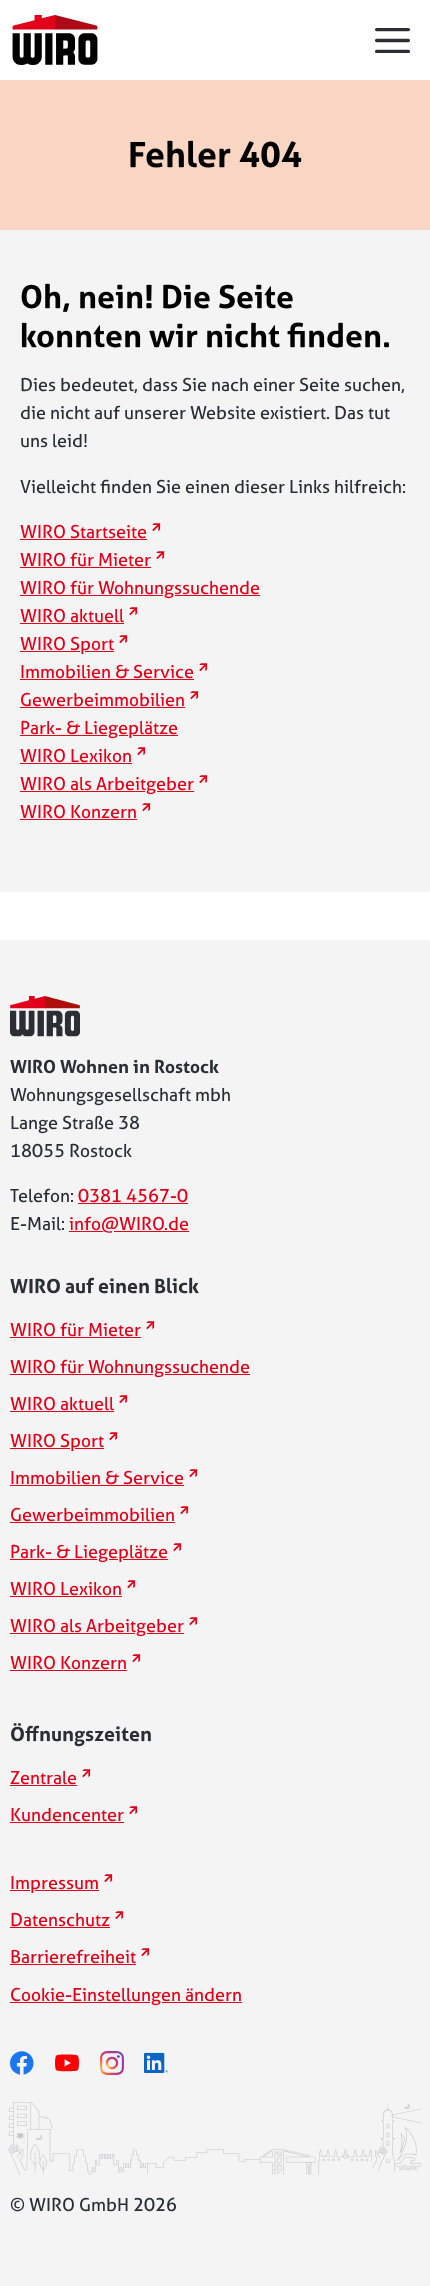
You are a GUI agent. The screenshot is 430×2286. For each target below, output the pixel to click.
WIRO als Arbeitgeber (114, 783)
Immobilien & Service (114, 671)
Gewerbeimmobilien (109, 699)
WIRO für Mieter (92, 559)
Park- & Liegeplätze (99, 727)
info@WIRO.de (129, 1223)
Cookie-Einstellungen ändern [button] (126, 1994)
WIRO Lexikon (83, 755)
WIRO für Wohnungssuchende (140, 587)
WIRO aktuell (79, 615)
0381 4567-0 (133, 1195)
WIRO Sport (74, 643)
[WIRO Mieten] (55, 40)
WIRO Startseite (90, 531)
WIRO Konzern (85, 811)
